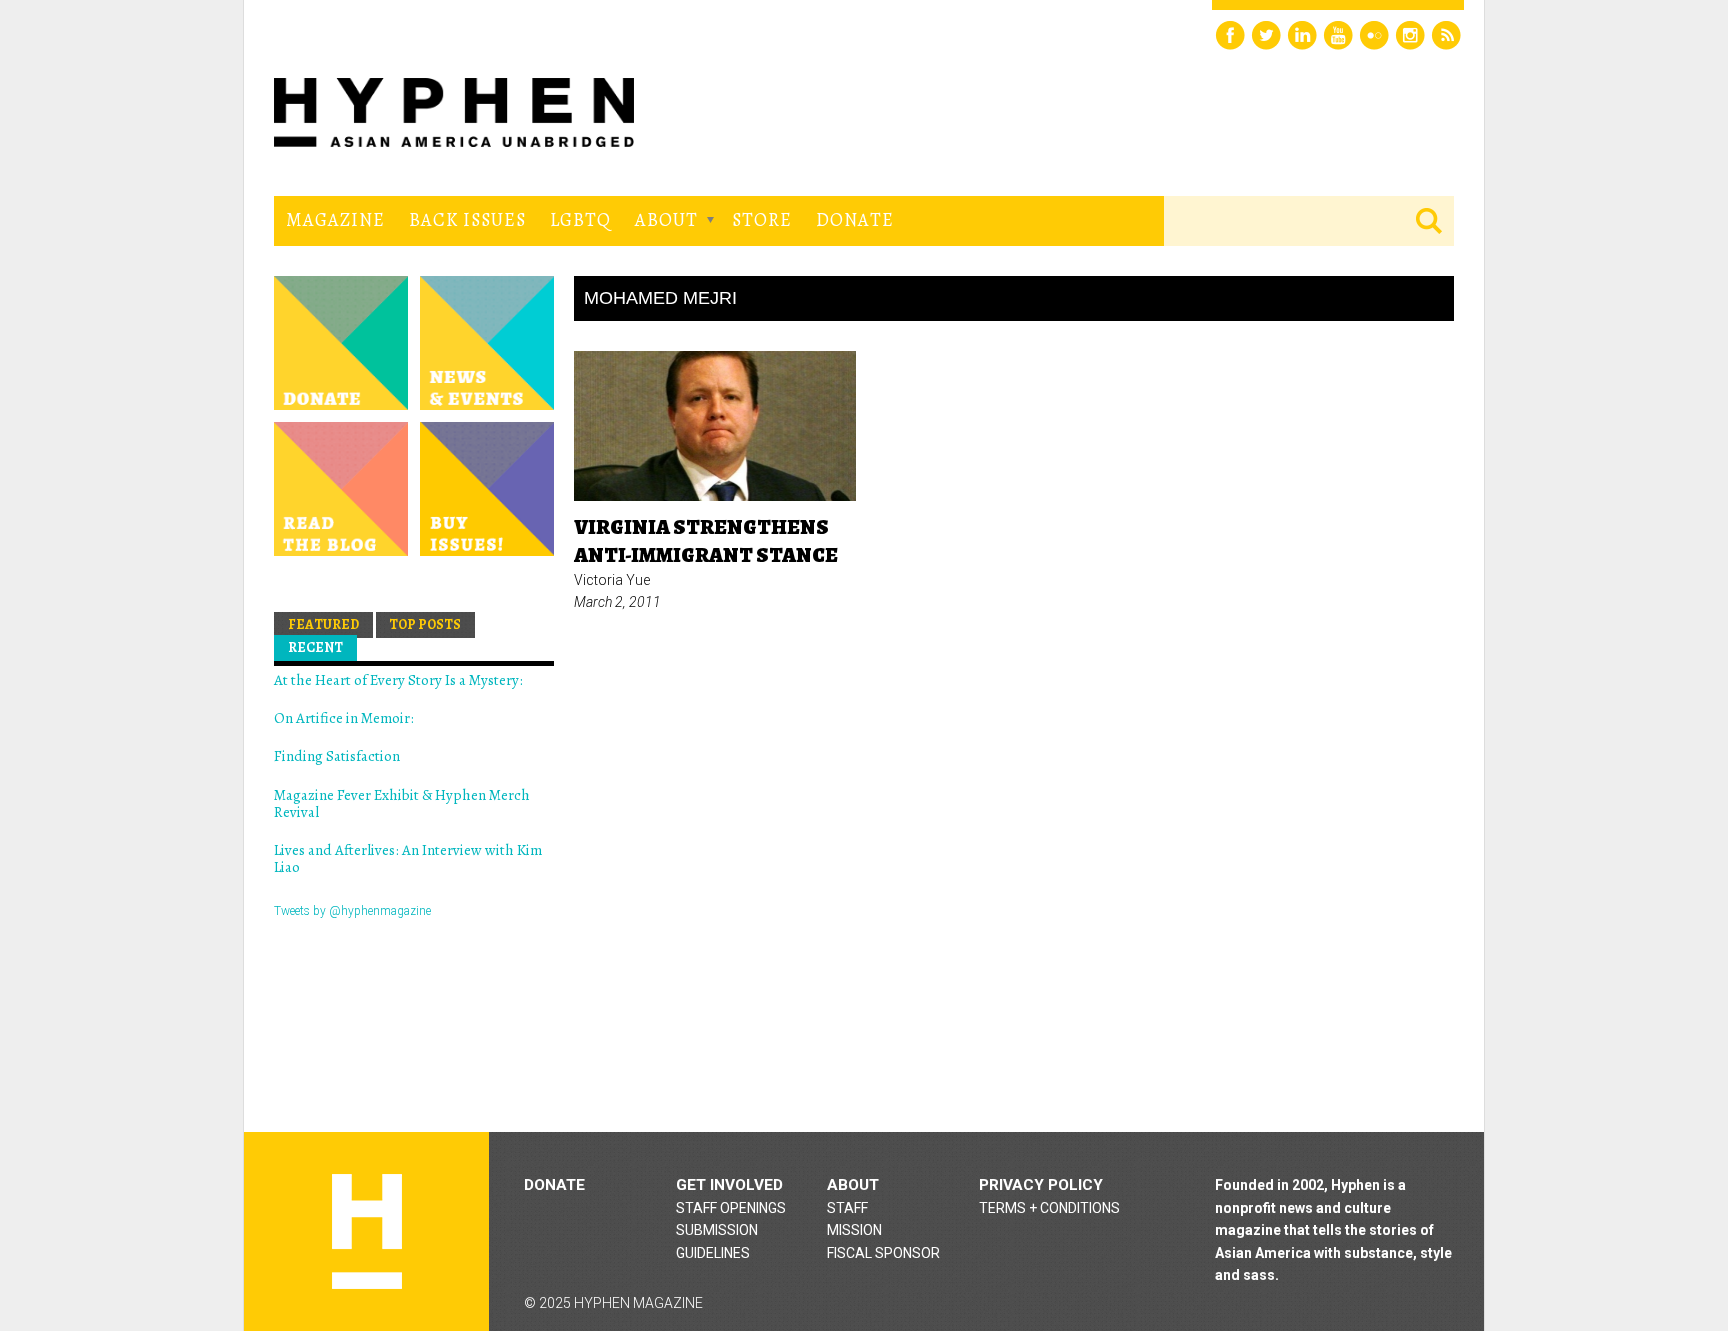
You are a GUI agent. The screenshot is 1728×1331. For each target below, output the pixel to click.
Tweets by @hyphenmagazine (352, 911)
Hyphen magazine (367, 1231)
